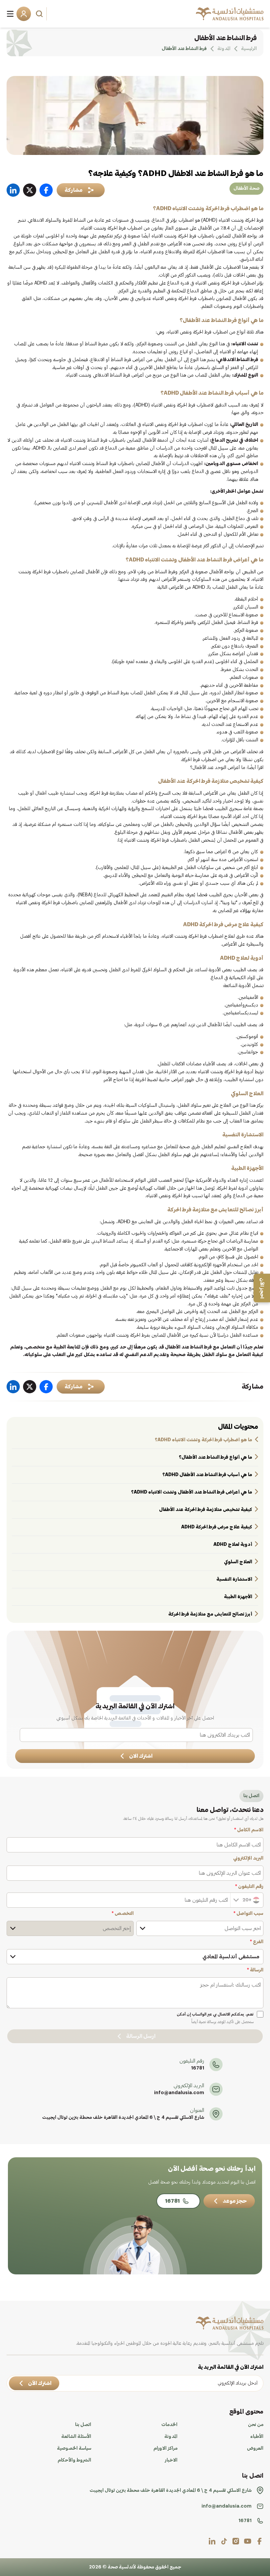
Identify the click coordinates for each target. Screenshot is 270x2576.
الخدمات (169, 2425)
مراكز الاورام (165, 2448)
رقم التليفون (249, 1887)
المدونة (171, 2437)
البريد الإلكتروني (248, 1858)
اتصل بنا (83, 2425)
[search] (40, 14)
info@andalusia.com (179, 2093)
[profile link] (259, 2541)
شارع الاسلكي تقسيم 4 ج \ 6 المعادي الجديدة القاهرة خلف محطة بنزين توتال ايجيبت (123, 2118)
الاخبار (171, 2460)
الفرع (257, 1942)
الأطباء (257, 2437)
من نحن (256, 2425)
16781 (198, 2068)
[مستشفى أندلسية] (230, 14)
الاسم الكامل (249, 1830)
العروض (255, 2448)
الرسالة (255, 1970)
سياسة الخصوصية (74, 2448)
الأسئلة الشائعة (76, 2437)
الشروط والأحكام (74, 2460)
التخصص (123, 1914)
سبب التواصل (248, 1914)
